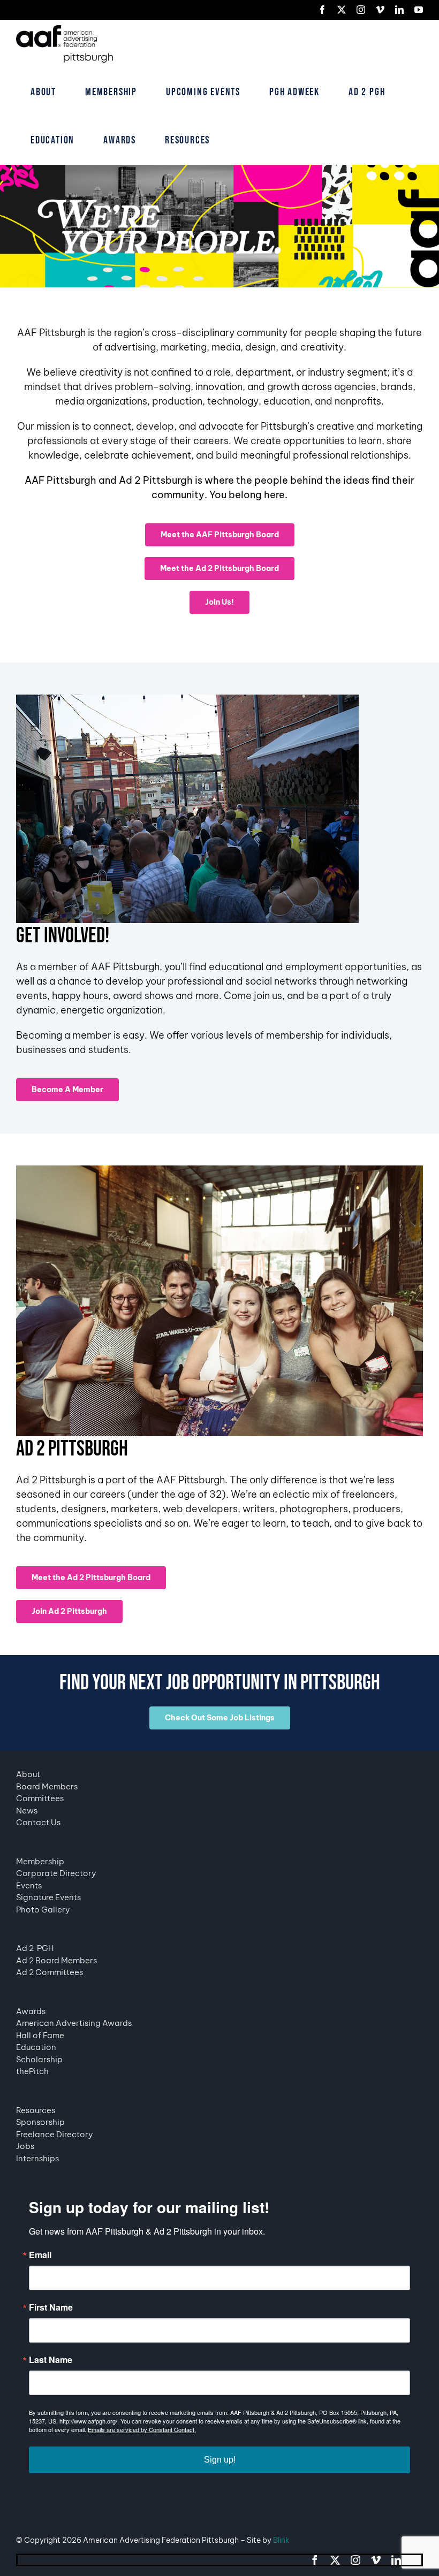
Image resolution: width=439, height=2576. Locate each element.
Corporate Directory (56, 1873)
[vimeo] (376, 2560)
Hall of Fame (40, 2035)
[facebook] (315, 2560)
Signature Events (48, 1897)
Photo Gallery (43, 1910)
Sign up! (220, 2460)
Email (40, 2255)
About (28, 1774)
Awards (31, 2011)
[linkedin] (396, 2560)
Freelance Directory (55, 2134)
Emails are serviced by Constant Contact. (142, 2429)
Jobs (25, 2146)
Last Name (51, 2360)
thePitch (32, 2071)
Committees (40, 1798)
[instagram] (355, 2560)
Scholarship (39, 2059)
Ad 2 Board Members (56, 1960)
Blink (281, 2540)
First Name (51, 2307)
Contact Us (38, 1822)
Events (29, 1885)
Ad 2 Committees (50, 1972)
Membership (40, 1861)
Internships (37, 2158)
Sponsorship (40, 2122)
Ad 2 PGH (35, 1948)
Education (36, 2047)
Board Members (47, 1786)
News (27, 1811)
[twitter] (335, 2560)
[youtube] (417, 2560)
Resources (36, 2110)
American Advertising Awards (74, 2023)
